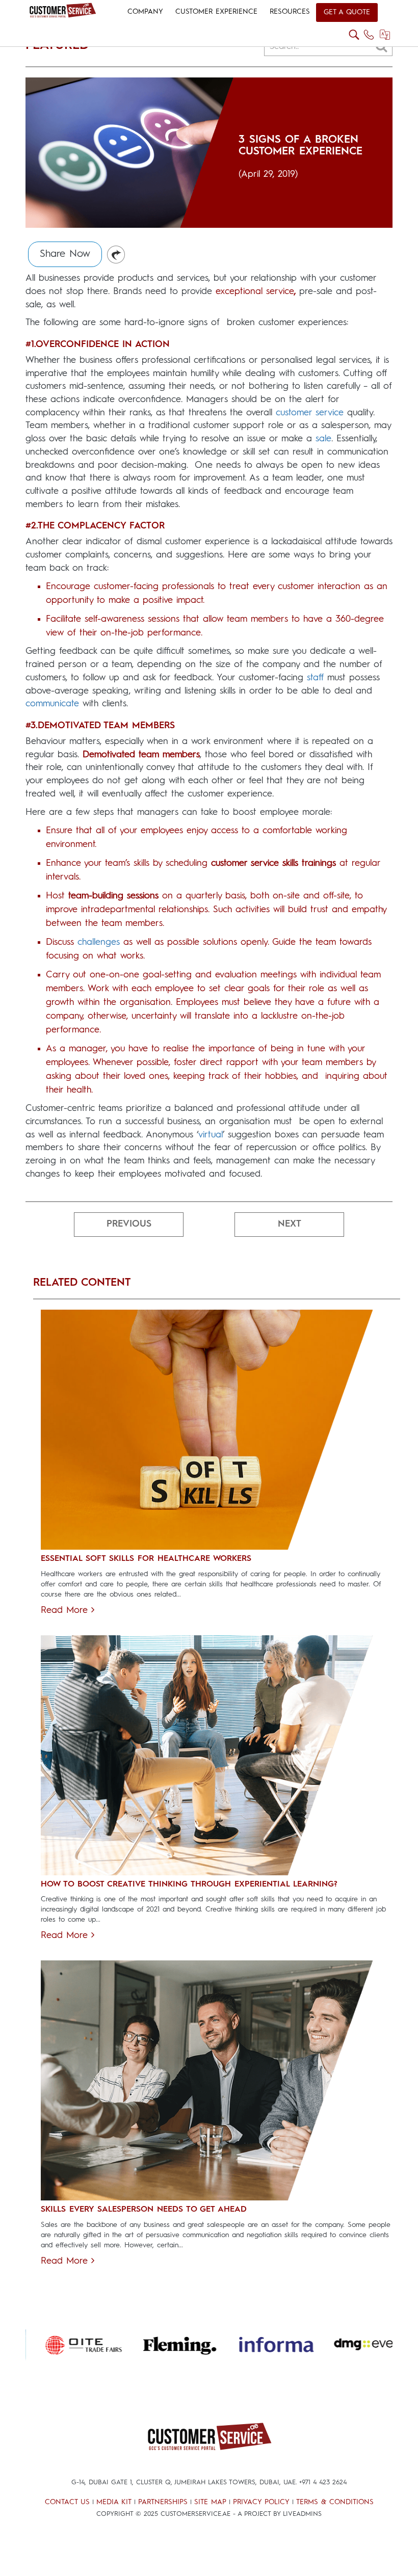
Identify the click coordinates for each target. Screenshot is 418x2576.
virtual (211, 1135)
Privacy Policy (261, 2502)
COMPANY (145, 12)
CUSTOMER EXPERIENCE (216, 12)
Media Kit (114, 2502)
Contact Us (67, 2502)
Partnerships (163, 2502)
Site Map (210, 2502)
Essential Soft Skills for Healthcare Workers (146, 1559)
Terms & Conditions (335, 2502)
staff (315, 678)
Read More (66, 1610)
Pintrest (116, 255)
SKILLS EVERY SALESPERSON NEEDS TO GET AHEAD (144, 2210)
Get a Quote (347, 12)
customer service (310, 413)
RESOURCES (290, 12)
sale (323, 439)
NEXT (290, 1224)
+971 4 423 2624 (323, 2482)
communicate (52, 704)
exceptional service (255, 291)
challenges (99, 942)
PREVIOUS (129, 1224)
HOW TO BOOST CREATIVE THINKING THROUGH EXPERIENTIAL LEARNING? (189, 1884)
